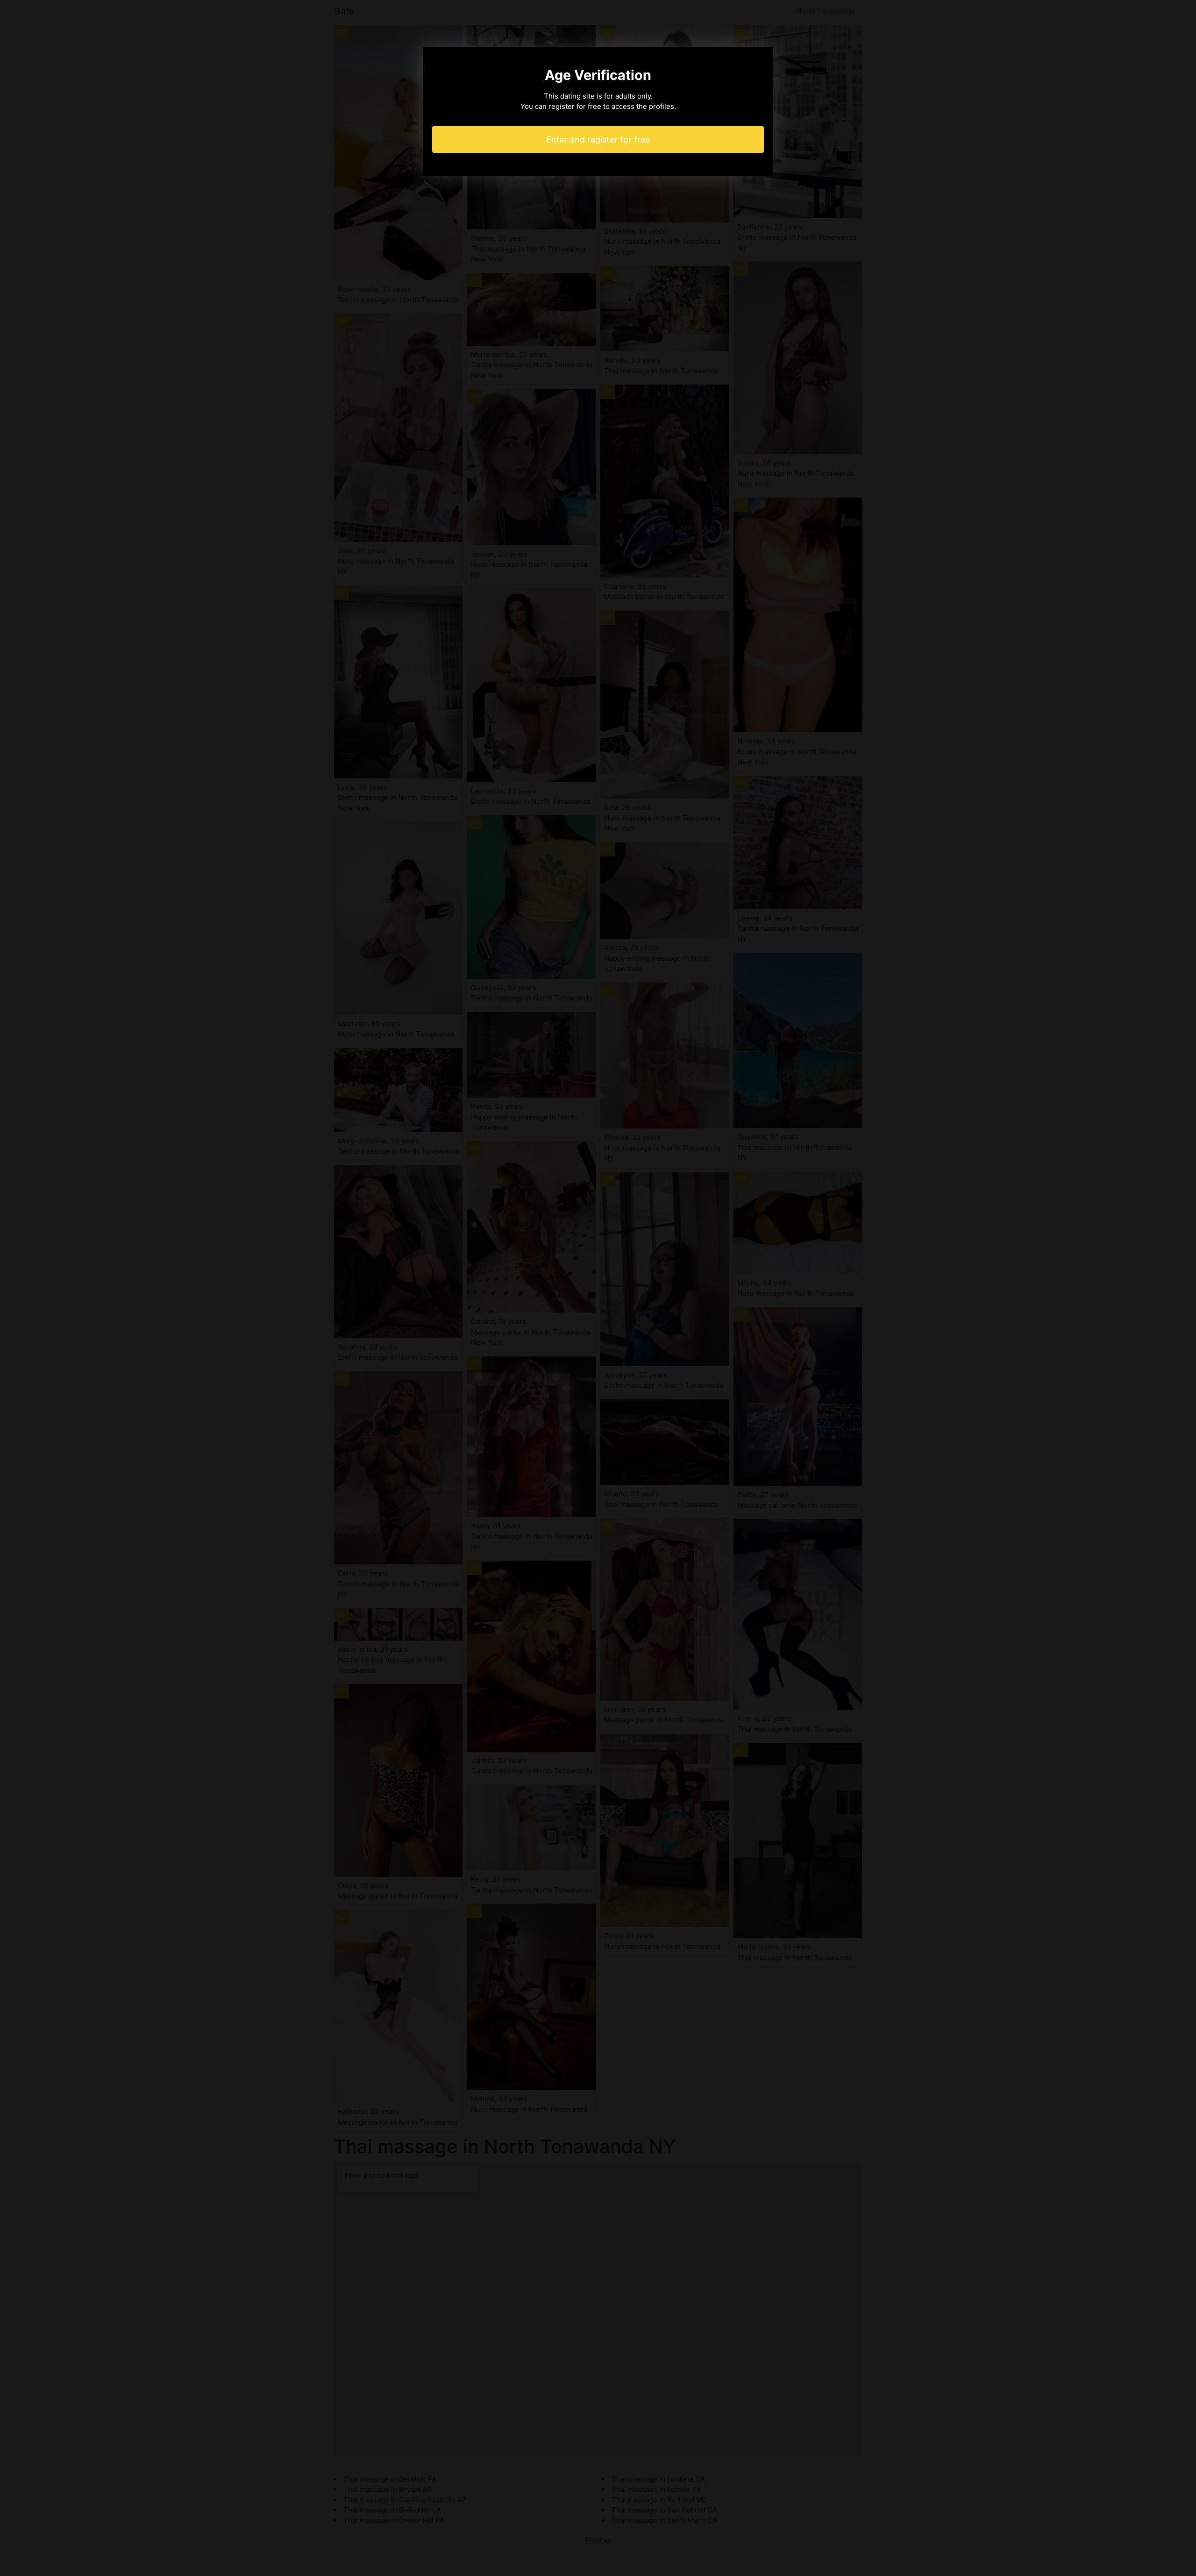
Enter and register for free (598, 139)
